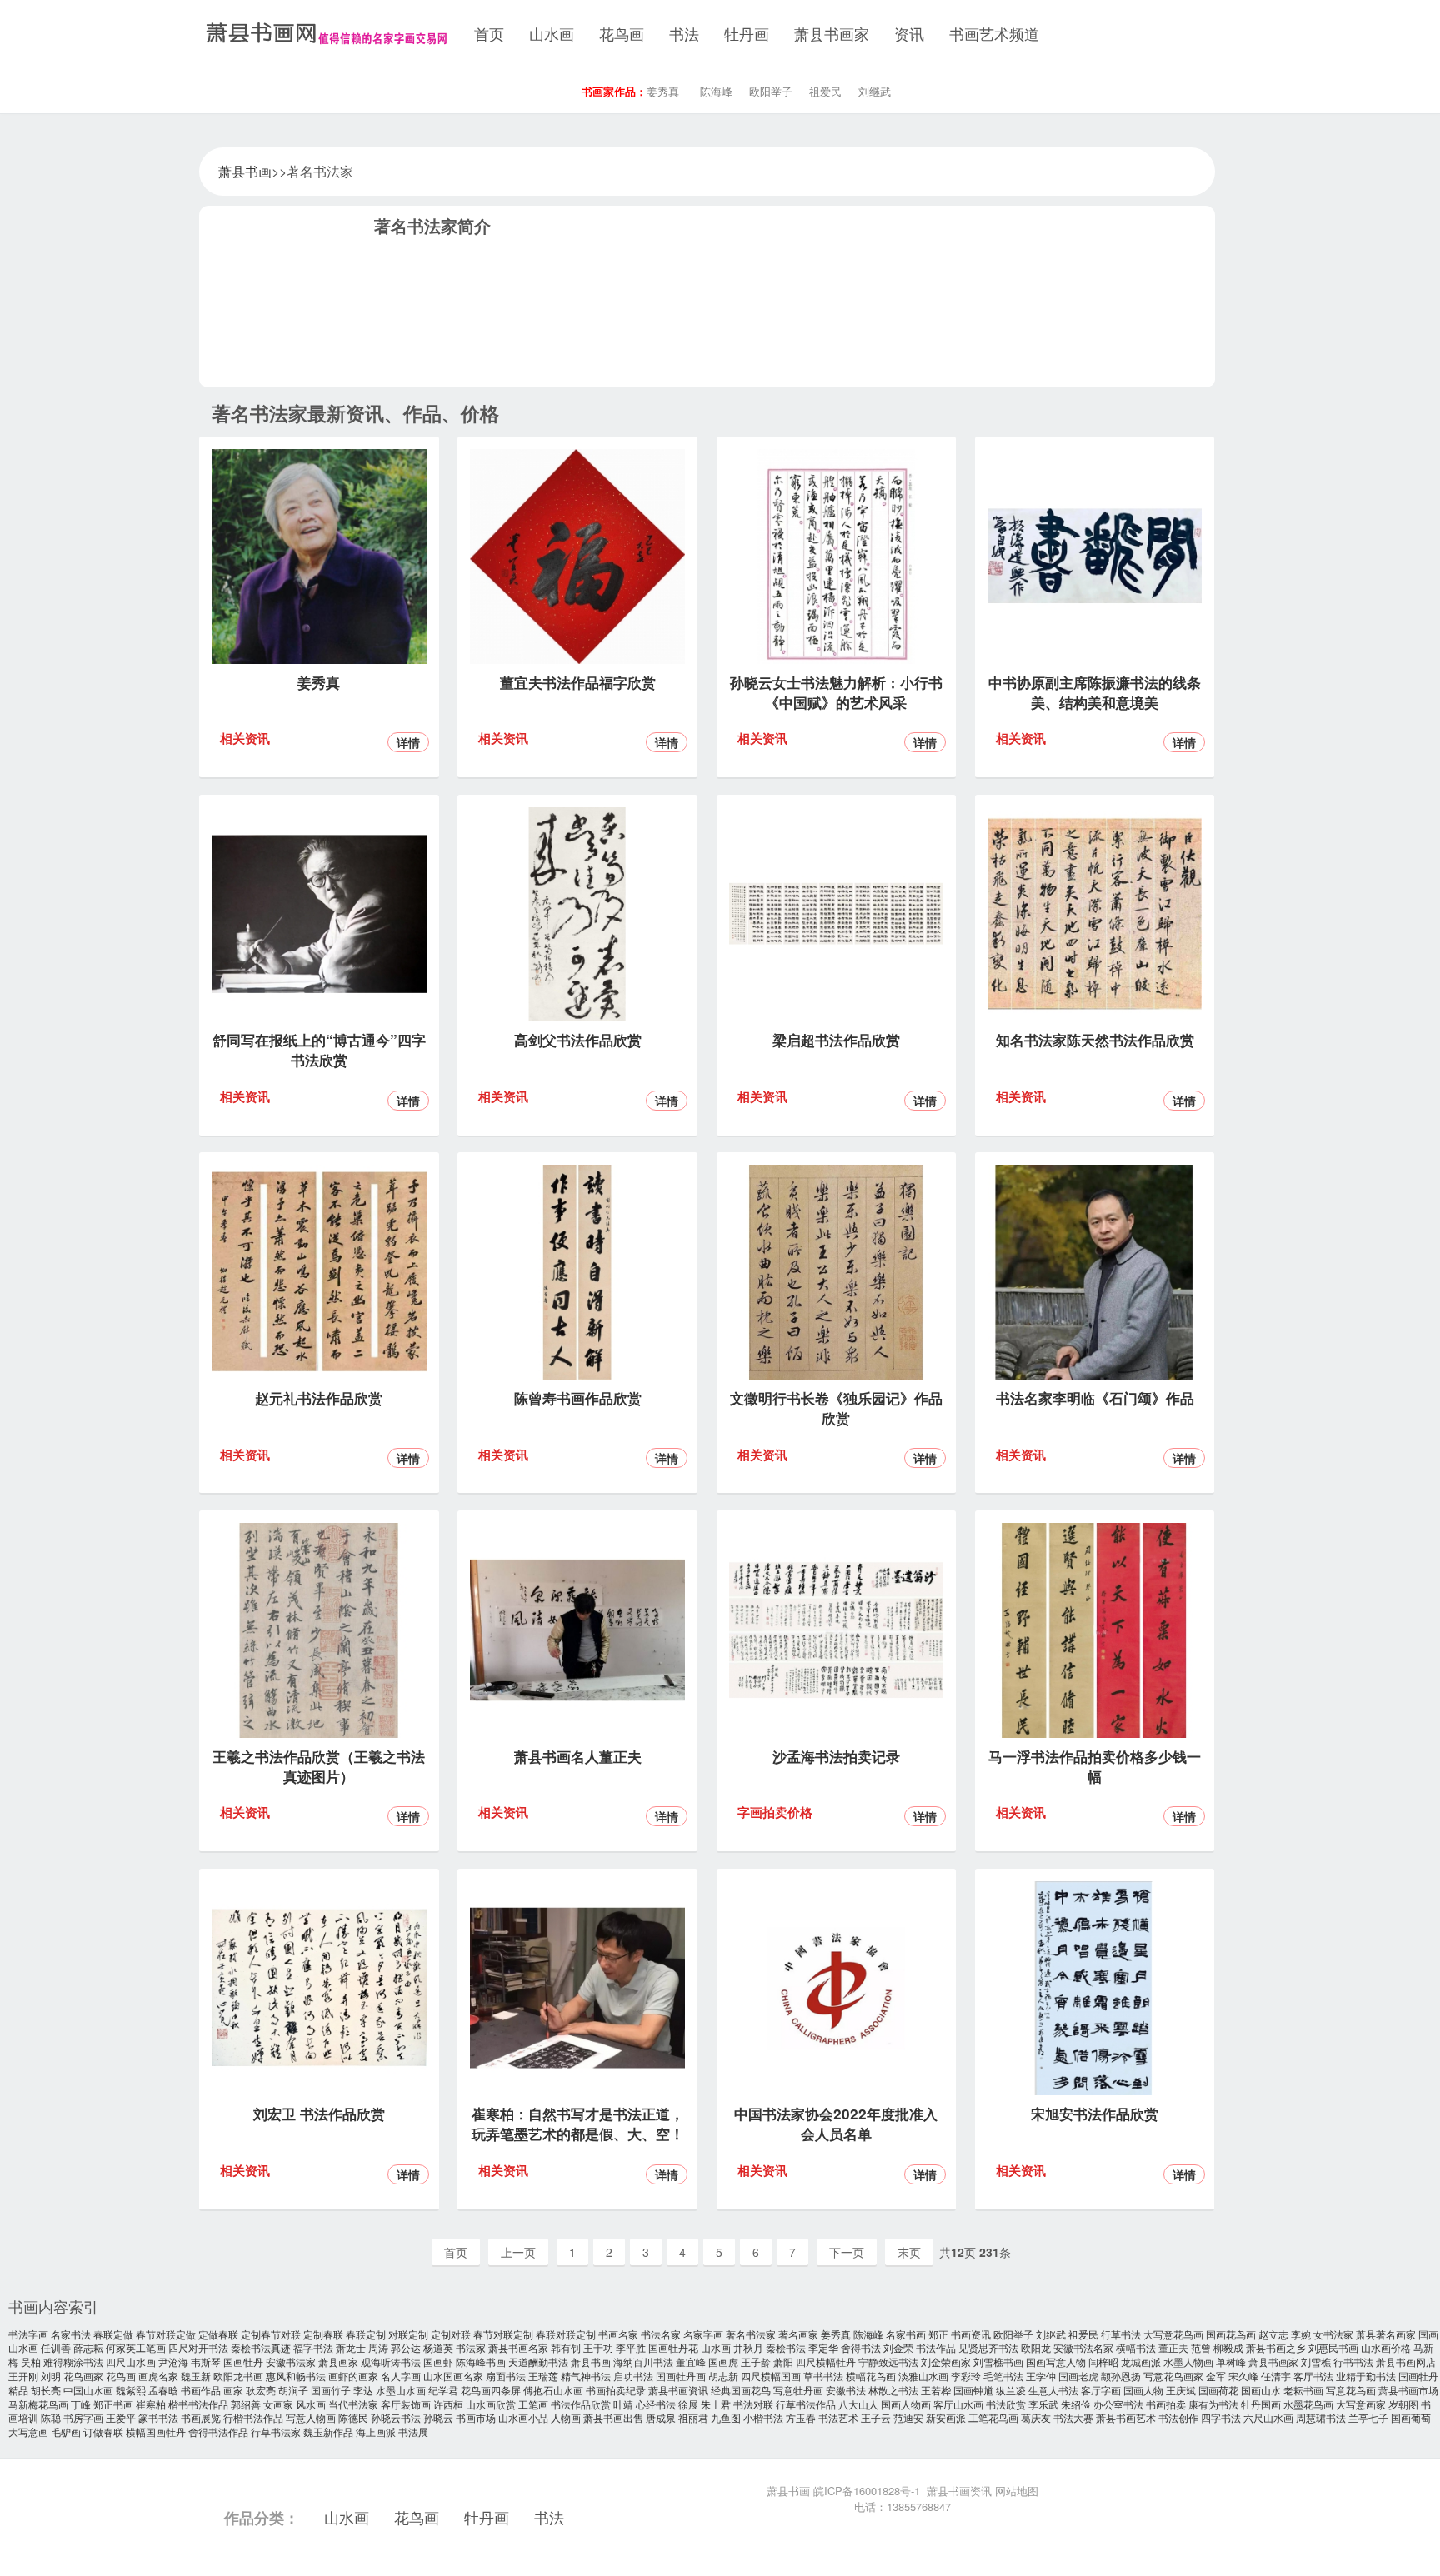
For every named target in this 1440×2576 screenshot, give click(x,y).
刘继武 (875, 91)
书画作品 (201, 2390)
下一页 (847, 2252)
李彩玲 (966, 2376)
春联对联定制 (566, 2334)
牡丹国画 (1261, 2404)
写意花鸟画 (1351, 2390)
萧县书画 (245, 171)
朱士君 (716, 2404)
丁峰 (81, 2404)
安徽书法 (846, 2390)
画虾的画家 (353, 2376)
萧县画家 (338, 2361)
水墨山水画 (401, 2390)
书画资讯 (971, 2334)
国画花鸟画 (1231, 2334)
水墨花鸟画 (1308, 2404)
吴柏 (31, 2361)
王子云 (876, 2417)
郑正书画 (113, 2404)
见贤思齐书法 (988, 2347)
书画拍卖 (1166, 2404)
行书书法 (1353, 2361)
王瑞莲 (543, 2376)
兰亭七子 (1368, 2417)
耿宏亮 (261, 2390)
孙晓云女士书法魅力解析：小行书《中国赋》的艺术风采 (836, 692)
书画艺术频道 (994, 33)
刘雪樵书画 (998, 2361)
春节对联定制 (503, 2334)
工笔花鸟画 (993, 2417)
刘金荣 (898, 2347)
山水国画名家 (453, 2376)
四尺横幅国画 (771, 2376)
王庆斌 (1181, 2390)
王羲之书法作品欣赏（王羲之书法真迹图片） (319, 1766)
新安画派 (946, 2417)
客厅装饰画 (406, 2404)
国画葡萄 (1411, 2417)
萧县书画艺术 (1126, 2417)
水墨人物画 (1188, 2361)
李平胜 (631, 2347)
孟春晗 (163, 2390)
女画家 (278, 2404)
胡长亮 (46, 2390)
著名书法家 (751, 2334)
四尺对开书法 (198, 2347)
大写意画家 (1361, 2404)
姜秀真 (663, 91)
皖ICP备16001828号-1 (867, 2491)
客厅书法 (1313, 2376)
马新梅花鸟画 (38, 2404)
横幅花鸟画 (871, 2376)
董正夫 (1173, 2347)
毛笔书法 (1003, 2376)
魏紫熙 (131, 2390)
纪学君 (443, 2390)
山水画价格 (1386, 2347)
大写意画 (28, 2431)
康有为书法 (1213, 2404)
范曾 (1201, 2347)
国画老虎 (1078, 2376)
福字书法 (313, 2347)
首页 (489, 33)
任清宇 (1276, 2376)
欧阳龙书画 (238, 2376)
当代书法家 (353, 2404)
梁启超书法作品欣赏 (836, 1040)
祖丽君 (693, 2417)
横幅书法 (1136, 2347)
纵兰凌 (1011, 2390)
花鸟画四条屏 (491, 2390)
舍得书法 (861, 2347)
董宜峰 (691, 2361)
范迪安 (908, 2417)
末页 (909, 2252)
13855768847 (919, 2506)
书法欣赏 (1006, 2404)
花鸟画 (622, 33)
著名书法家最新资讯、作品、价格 (355, 413)
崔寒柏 (151, 2404)
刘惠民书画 (1333, 2347)
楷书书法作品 (198, 2404)
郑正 (938, 2334)
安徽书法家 (291, 2361)
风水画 (311, 2404)
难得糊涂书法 (73, 2361)
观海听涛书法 (391, 2361)
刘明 (51, 2376)
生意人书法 (1053, 2390)
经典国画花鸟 (741, 2390)
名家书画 (906, 2334)
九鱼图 (726, 2417)
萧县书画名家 (518, 2347)
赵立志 (1273, 2334)
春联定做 (113, 2334)
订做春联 (103, 2431)
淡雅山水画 (923, 2376)
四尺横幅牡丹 (826, 2361)
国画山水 (1261, 2390)
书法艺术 (838, 2417)
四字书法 (1221, 2417)
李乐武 (1043, 2404)
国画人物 (1143, 2390)
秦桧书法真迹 (261, 2347)
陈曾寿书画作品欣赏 (578, 1398)
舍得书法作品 (218, 2431)
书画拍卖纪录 (616, 2390)
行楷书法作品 (253, 2417)
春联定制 (366, 2334)
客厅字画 (1101, 2390)
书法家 (471, 2347)
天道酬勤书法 (538, 2361)
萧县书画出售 (613, 2417)
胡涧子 (293, 2390)
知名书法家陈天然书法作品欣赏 (1095, 1040)
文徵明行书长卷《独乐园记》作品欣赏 (836, 1408)
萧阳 (783, 2361)
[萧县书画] (324, 33)
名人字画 (401, 2376)
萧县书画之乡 (1276, 2347)
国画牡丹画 (681, 2376)
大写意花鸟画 (1173, 2334)
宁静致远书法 (888, 2361)
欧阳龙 (1036, 2347)
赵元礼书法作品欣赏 (319, 1398)
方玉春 (801, 2417)
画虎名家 (158, 2376)
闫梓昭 (1103, 2361)
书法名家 (661, 2334)
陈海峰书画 (481, 2361)
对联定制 (408, 2334)
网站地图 (1017, 2491)
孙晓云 (438, 2417)
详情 (408, 742)
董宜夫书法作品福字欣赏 (578, 682)
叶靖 (623, 2404)
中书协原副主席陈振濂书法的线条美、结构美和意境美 (1095, 692)
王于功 (598, 2347)
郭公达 (406, 2347)
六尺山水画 (1268, 2417)
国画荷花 (1218, 2390)
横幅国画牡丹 (156, 2431)
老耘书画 (1303, 2390)
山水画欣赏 (491, 2404)
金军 (1216, 2376)
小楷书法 (763, 2417)
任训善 (56, 2347)
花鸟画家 (83, 2376)
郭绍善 (246, 2404)
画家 (233, 2390)
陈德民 (353, 2417)
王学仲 (1041, 2376)
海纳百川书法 (643, 2361)
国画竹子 (331, 2390)
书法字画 (28, 2334)
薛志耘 (88, 2347)
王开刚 (23, 2376)
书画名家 (618, 2334)
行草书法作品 (806, 2404)
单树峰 (1231, 2361)
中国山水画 (88, 2390)
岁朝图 (1403, 2404)
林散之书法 (893, 2390)
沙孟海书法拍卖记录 (836, 1756)
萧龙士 (351, 2347)
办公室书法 (1118, 2404)
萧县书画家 (832, 33)
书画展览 (201, 2417)
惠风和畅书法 (296, 2376)
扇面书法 (506, 2376)
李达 (363, 2390)
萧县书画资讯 (678, 2390)
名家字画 (703, 2334)
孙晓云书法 (396, 2417)
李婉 (1301, 2334)
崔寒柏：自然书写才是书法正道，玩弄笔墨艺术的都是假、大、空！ (578, 2124)
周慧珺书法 (1321, 2417)
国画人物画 (906, 2404)
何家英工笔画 (136, 2347)
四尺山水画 (131, 2361)
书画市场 (476, 2417)
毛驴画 (66, 2431)
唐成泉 (661, 2417)
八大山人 (858, 2404)
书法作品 (936, 2347)
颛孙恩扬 (1121, 2376)
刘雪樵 (1316, 2361)
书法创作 (1178, 2417)
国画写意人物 (1056, 2361)
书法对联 (753, 2404)
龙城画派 (1141, 2361)
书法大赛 (1073, 2417)
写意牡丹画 (798, 2390)
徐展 (688, 2404)
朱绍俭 (1076, 2404)
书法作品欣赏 (581, 2404)
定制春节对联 (271, 2334)
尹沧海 (173, 2361)
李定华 (823, 2347)
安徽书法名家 (1083, 2347)
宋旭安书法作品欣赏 (1095, 2114)
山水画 (552, 33)
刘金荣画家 (946, 2361)
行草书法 (1121, 2334)
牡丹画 (747, 33)
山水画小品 (523, 2417)
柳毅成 (1228, 2347)
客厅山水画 (958, 2404)
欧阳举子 (771, 91)
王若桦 (936, 2390)
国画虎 (723, 2361)
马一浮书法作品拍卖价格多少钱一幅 (1095, 1766)
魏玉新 (196, 2376)
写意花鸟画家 (1173, 2376)
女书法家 (1333, 2334)
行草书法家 (276, 2431)
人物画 (566, 2417)
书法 (684, 33)
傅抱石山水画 (553, 2390)
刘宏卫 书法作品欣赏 (319, 2114)
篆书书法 (158, 2417)
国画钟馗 (973, 2390)
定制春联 (323, 2334)
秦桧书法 (786, 2347)
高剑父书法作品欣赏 (578, 1040)
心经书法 (656, 2404)
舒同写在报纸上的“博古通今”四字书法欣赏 (319, 1050)
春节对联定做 (166, 2334)
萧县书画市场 (1408, 2390)
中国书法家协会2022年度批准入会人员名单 (836, 2124)
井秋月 (748, 2347)
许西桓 (448, 2404)
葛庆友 (1036, 2417)
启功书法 (633, 2376)
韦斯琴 (206, 2361)
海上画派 (376, 2431)
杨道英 (438, 2347)
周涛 (378, 2347)
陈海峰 (716, 91)
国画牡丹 (243, 2361)
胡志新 (723, 2376)
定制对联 (451, 2334)
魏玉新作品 (328, 2431)
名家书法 (71, 2334)
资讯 (909, 33)
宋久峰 (1243, 2376)
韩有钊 (566, 2347)
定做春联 (218, 2334)
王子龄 (756, 2361)
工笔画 (533, 2404)
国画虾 (438, 2361)
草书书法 (823, 2376)
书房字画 (83, 2417)
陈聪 (51, 2417)
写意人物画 (311, 2417)
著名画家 (798, 2334)
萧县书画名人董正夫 (578, 1756)
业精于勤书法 (1366, 2376)
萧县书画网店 (1406, 2361)
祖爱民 (825, 91)
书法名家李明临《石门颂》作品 (1095, 1398)
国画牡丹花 (673, 2347)
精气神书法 (586, 2376)
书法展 (413, 2431)
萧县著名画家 (1386, 2334)
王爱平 (121, 2417)
